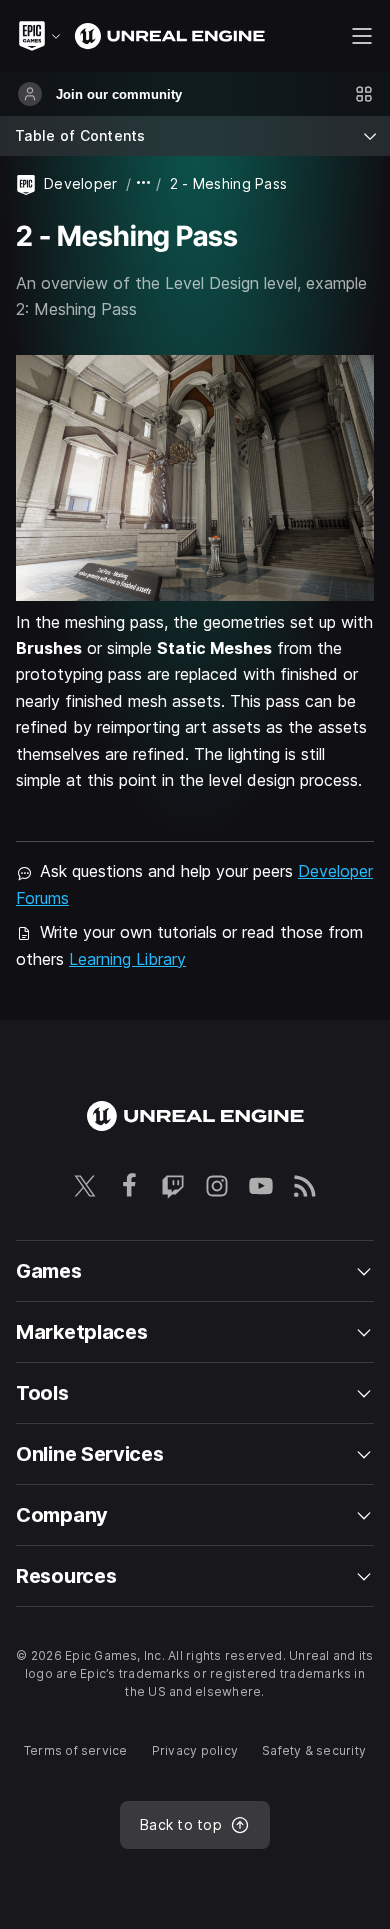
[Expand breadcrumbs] (144, 183)
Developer (81, 183)
